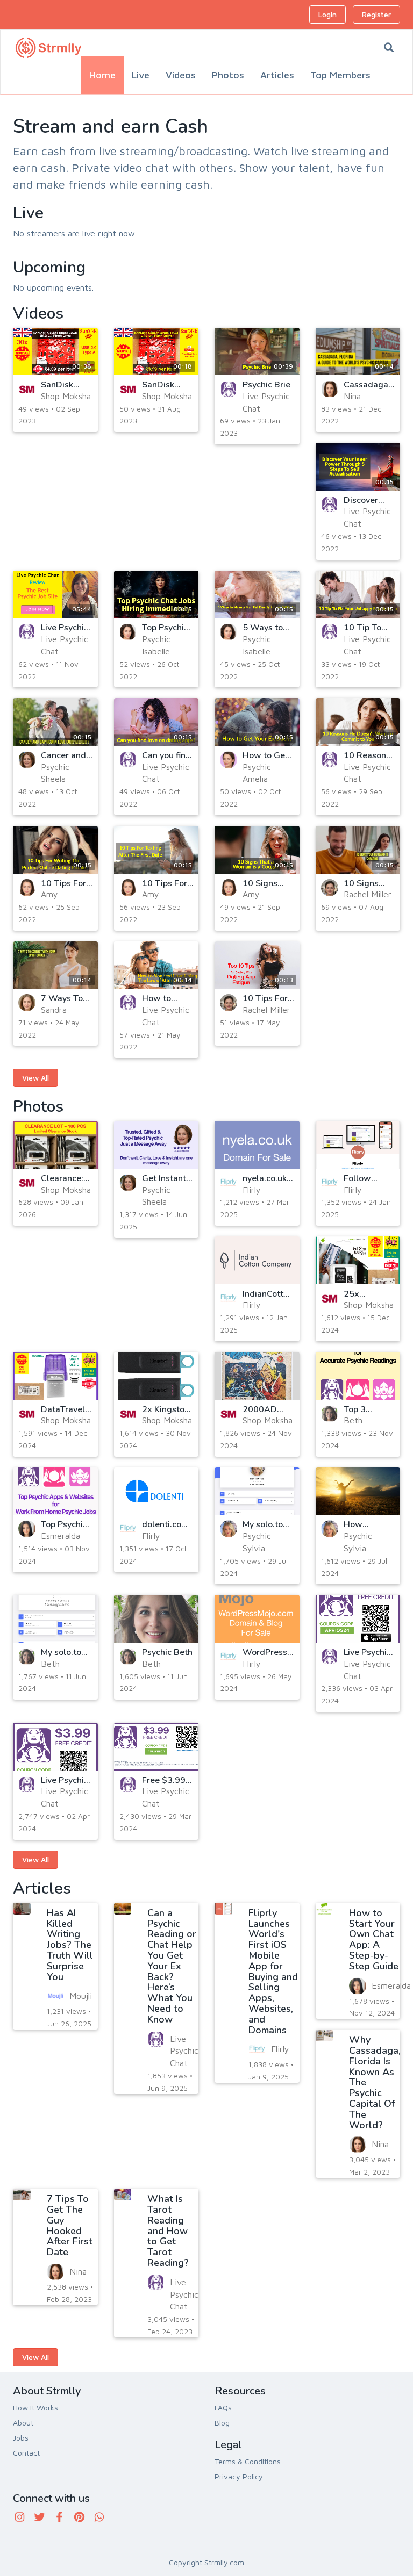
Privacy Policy (239, 2476)
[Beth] (330, 1414)
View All (35, 1078)
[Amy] (27, 888)
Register (376, 14)
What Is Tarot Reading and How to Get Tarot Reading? (168, 2231)
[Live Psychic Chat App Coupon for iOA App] (358, 1619)
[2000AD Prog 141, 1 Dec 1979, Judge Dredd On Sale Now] (257, 1376)
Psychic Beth (167, 1652)
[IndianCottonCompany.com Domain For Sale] (257, 1260)
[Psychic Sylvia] (229, 1529)
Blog (222, 2423)
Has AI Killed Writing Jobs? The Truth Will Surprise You (70, 1945)
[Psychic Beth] (156, 1619)
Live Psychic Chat (184, 2051)
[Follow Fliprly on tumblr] (358, 1145)
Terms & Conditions (248, 2461)
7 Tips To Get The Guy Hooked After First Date (70, 2225)
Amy (49, 894)
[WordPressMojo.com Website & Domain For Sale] (257, 1619)
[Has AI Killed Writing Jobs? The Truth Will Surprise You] (22, 1909)
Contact (26, 2453)
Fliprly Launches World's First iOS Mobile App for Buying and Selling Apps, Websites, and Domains (273, 1971)
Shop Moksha (66, 396)
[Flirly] (229, 1183)
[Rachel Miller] (330, 888)
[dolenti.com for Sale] (156, 1491)
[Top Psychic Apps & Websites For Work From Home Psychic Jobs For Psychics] (55, 1491)
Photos (228, 75)
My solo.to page (263, 1529)
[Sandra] (27, 1003)
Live (141, 75)
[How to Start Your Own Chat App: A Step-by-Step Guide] (325, 1909)
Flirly (252, 1190)
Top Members (340, 75)
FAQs (223, 2408)
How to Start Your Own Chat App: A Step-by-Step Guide (374, 1940)
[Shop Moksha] (27, 389)
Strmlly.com (224, 2562)
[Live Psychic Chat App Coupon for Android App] (55, 1747)
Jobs (21, 2438)
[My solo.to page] (257, 1491)
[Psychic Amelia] (229, 760)
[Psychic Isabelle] (128, 632)
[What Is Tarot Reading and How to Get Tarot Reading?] (123, 2194)
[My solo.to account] (55, 1619)
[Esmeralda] (27, 1529)
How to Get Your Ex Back (268, 760)
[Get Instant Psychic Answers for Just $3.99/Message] (156, 1145)
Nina (352, 396)
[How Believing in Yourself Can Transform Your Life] (358, 1491)
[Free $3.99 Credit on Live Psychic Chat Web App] (156, 1747)
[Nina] (330, 389)
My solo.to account (61, 1657)
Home (102, 75)
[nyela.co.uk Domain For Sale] (257, 1145)
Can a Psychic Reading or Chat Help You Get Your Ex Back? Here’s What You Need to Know (172, 1966)
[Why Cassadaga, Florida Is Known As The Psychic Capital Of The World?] (325, 2035)
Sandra (54, 1010)
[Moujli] (55, 1996)
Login (327, 14)
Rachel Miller (368, 894)
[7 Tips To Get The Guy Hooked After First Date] (22, 2194)
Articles (277, 75)
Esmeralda (60, 1536)
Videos (181, 75)
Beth (353, 1420)
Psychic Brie (266, 385)
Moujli (81, 1996)
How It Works (35, 2408)
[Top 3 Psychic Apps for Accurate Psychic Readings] (358, 1376)
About (23, 2423)
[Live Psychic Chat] (229, 389)
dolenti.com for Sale (165, 1529)
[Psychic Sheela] (27, 760)
